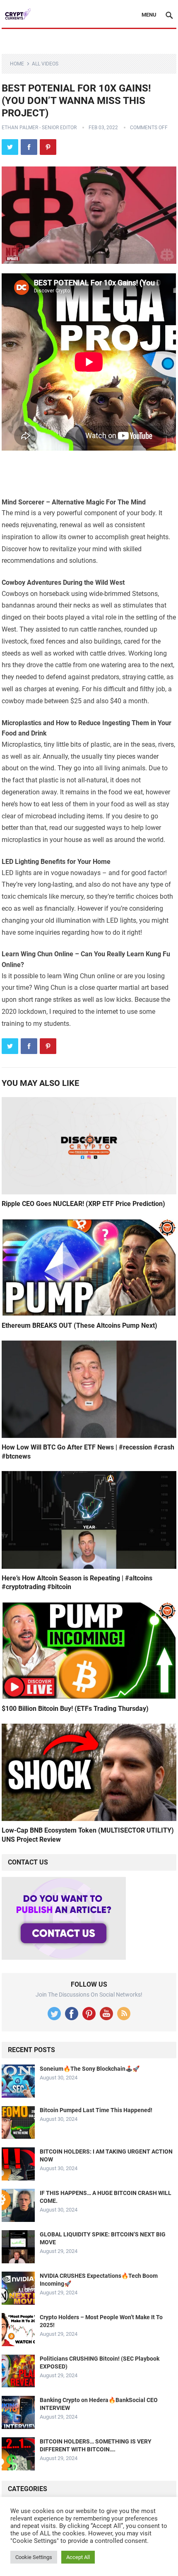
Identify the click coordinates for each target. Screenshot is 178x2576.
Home (17, 64)
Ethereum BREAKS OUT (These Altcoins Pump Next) (79, 1325)
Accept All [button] (78, 2557)
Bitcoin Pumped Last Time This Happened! (96, 2110)
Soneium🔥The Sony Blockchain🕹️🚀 (90, 2069)
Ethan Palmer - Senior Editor (39, 128)
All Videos (45, 64)
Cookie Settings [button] (34, 2557)
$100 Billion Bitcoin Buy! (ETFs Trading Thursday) (75, 1709)
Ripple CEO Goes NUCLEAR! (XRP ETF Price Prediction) (83, 1204)
